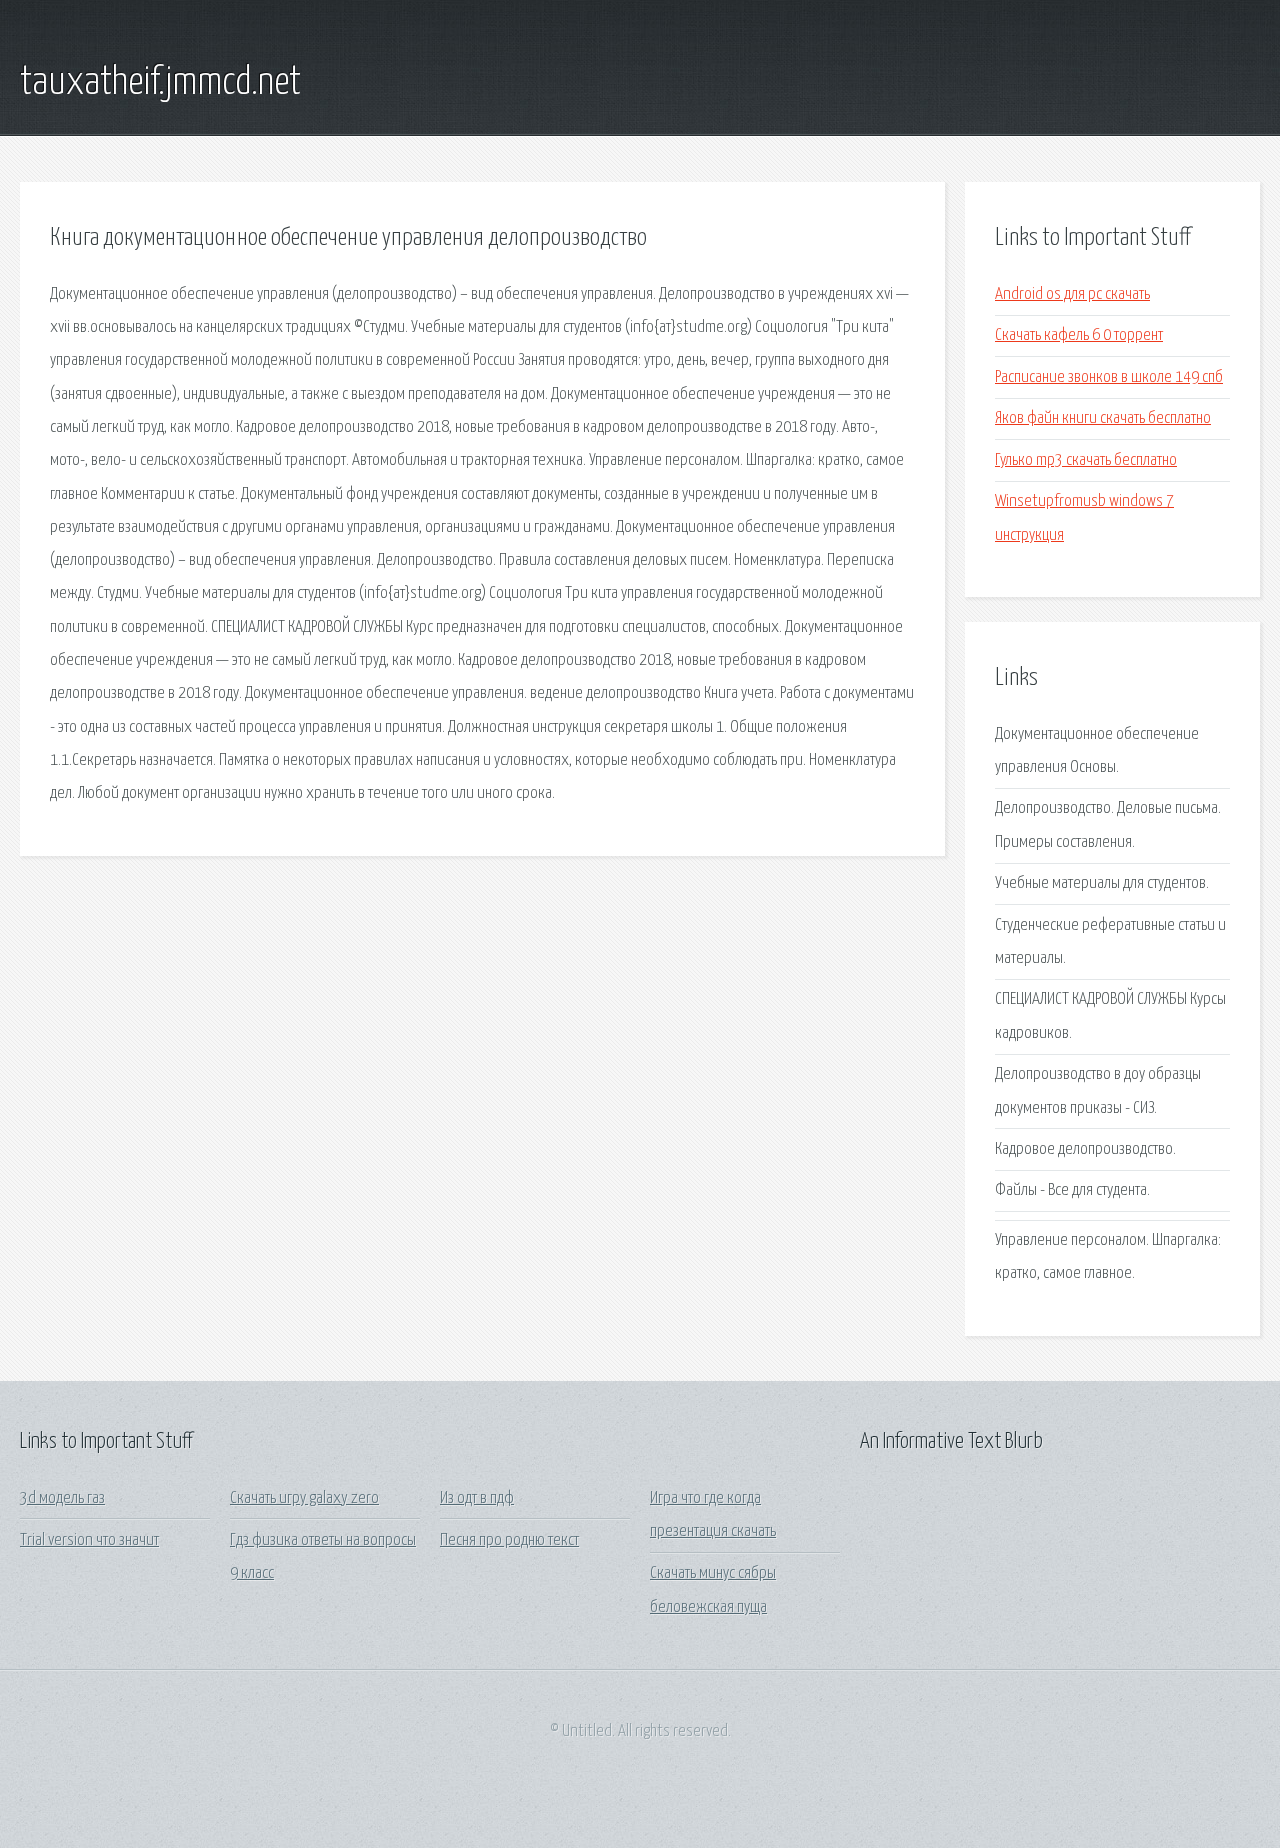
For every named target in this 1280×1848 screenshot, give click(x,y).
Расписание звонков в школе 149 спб (1109, 377)
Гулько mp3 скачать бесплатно (1086, 460)
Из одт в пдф (477, 1498)
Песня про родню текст (509, 1540)
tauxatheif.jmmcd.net (160, 83)
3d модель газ (62, 1498)
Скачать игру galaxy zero (304, 1498)
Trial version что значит (89, 1540)
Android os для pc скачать (1072, 294)
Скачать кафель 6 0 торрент (1079, 335)
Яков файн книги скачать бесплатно (1103, 418)
